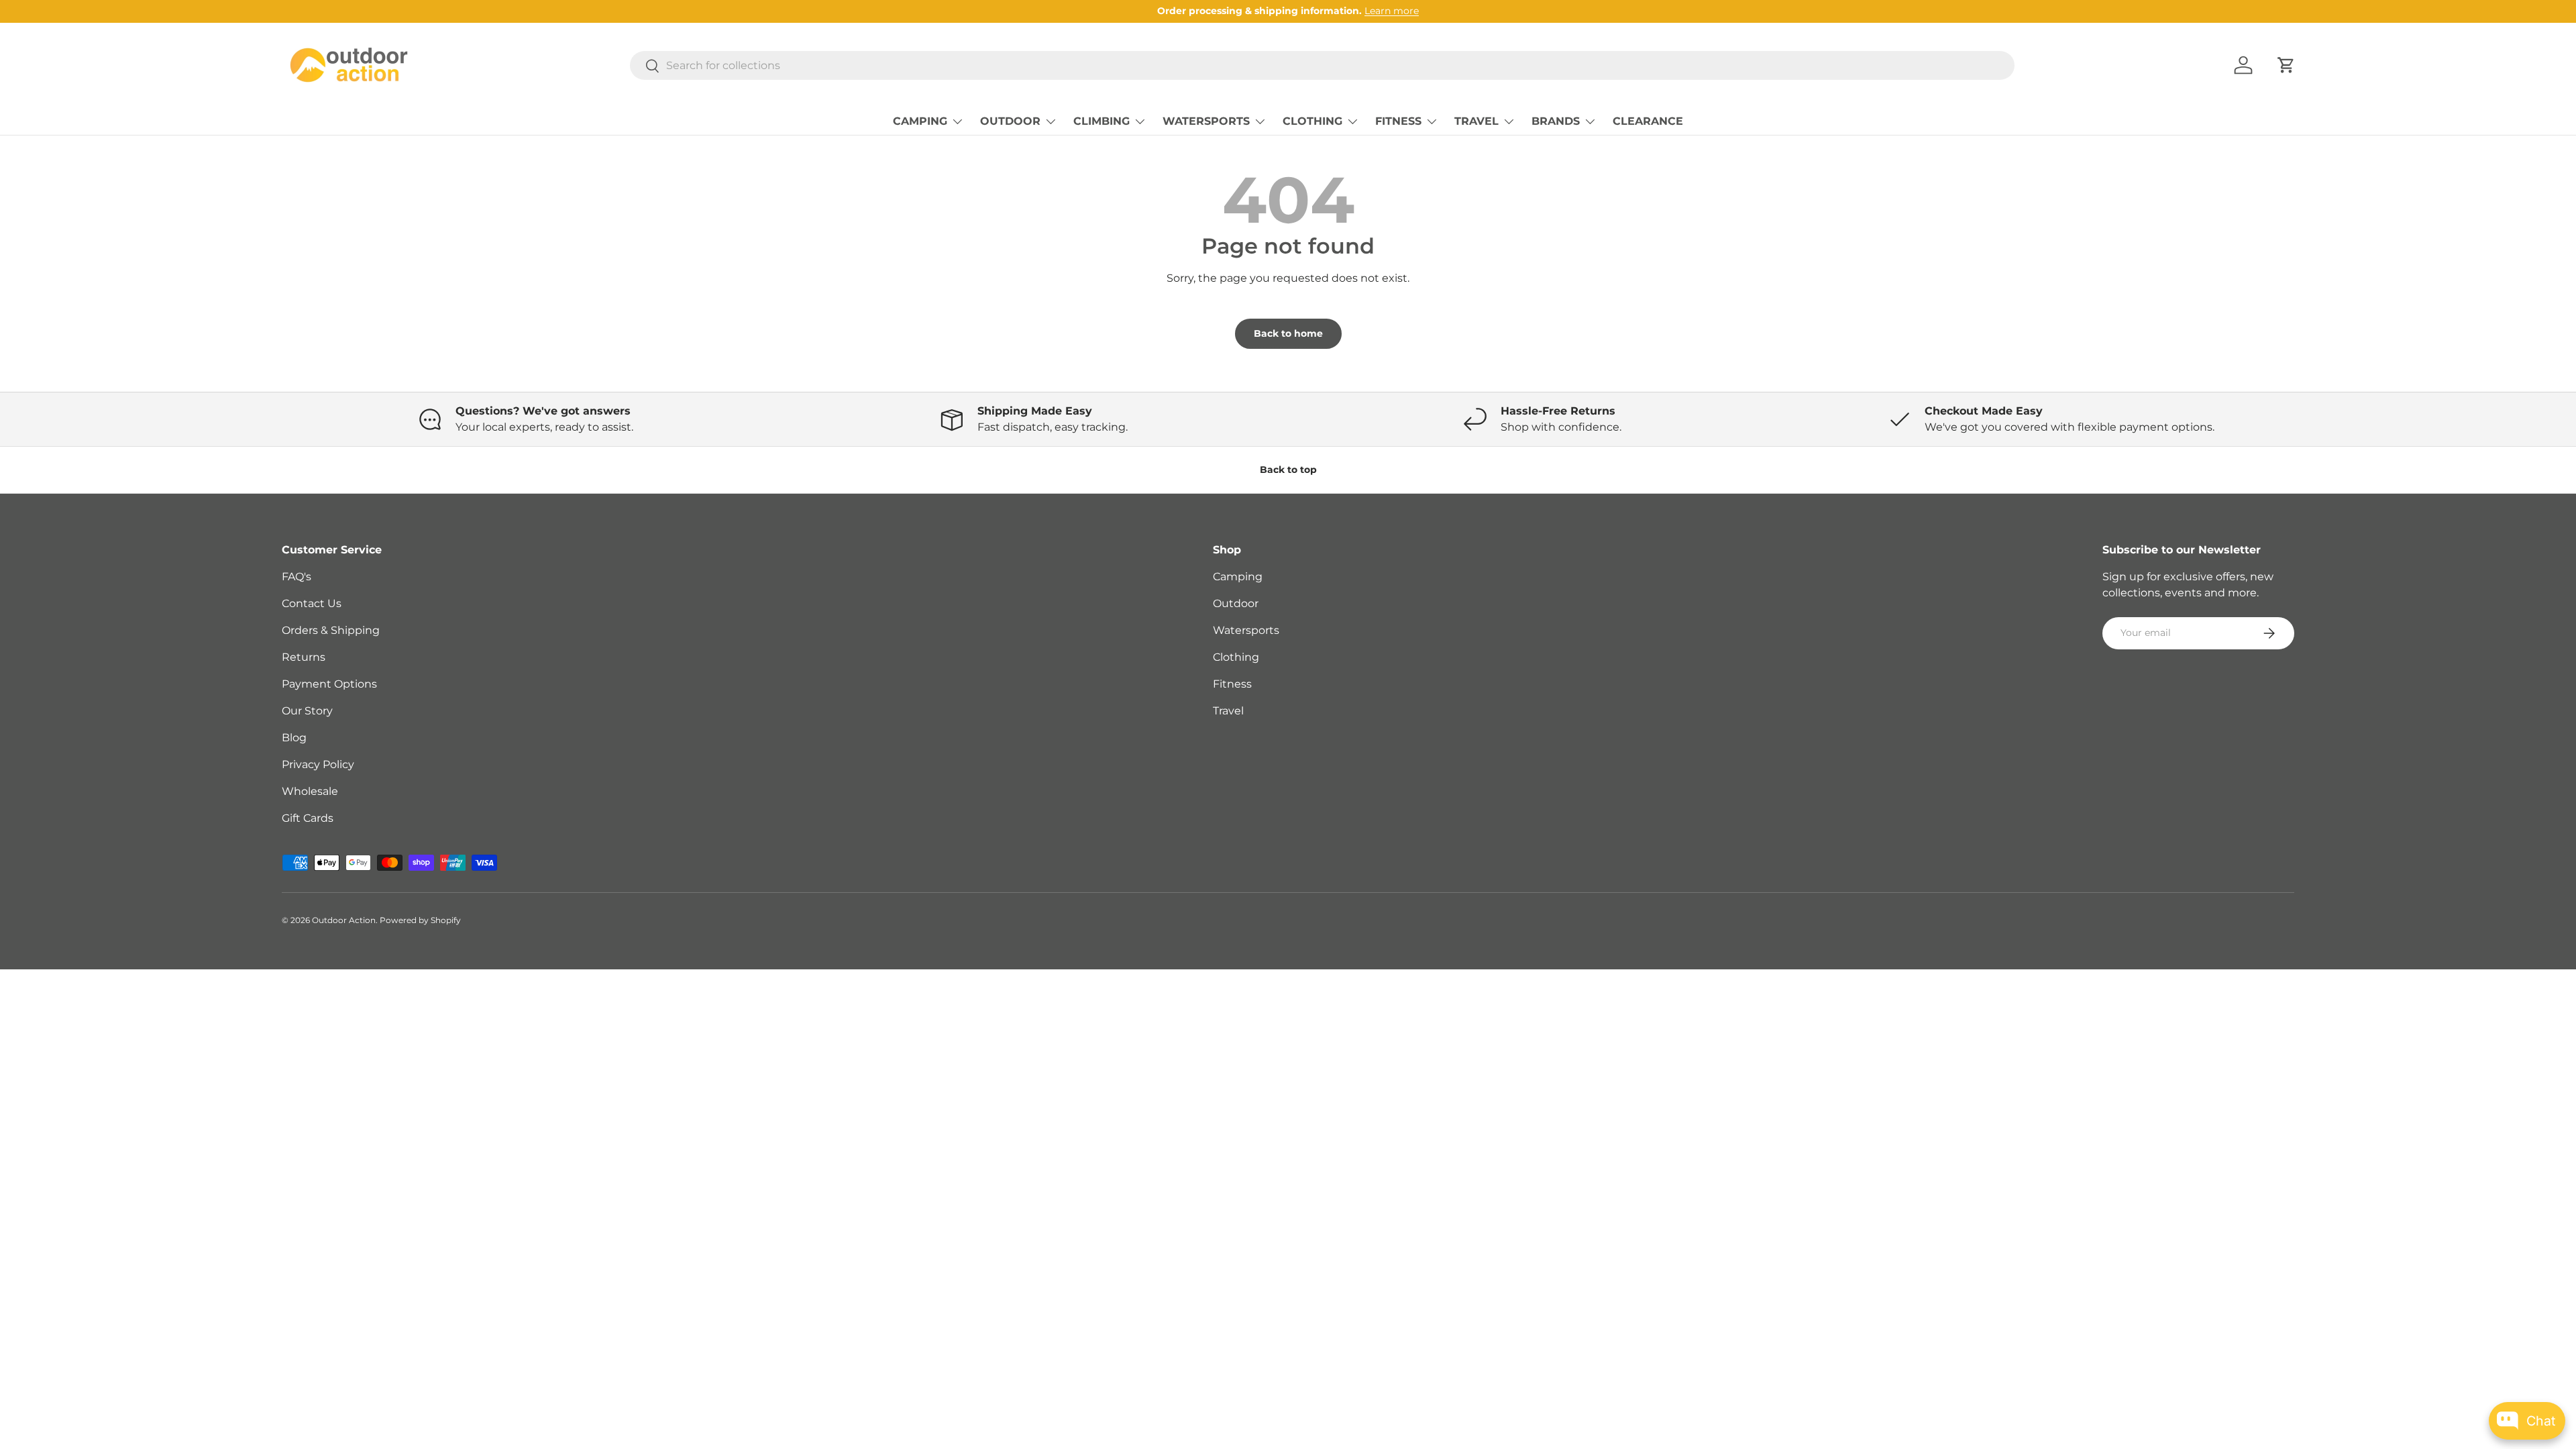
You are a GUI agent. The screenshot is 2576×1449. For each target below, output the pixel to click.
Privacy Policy (318, 764)
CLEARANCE (1648, 121)
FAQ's (297, 577)
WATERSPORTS (1206, 121)
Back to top (1288, 470)
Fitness (1232, 684)
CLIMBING (1102, 121)
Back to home (1288, 333)
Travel (1228, 711)
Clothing (1236, 657)
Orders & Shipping (331, 630)
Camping (1238, 577)
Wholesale (310, 791)
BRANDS (1556, 121)
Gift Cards (308, 818)
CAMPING (920, 121)
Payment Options (329, 684)
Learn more (1392, 11)
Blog (294, 738)
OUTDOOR (1010, 121)
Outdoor (1236, 603)
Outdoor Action (344, 920)
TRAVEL (1477, 121)
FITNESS (1398, 121)
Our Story (307, 711)
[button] (2286, 65)
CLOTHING (1312, 121)
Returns (304, 657)
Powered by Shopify (420, 920)
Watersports (1246, 630)
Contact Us (312, 603)
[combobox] (1322, 65)
